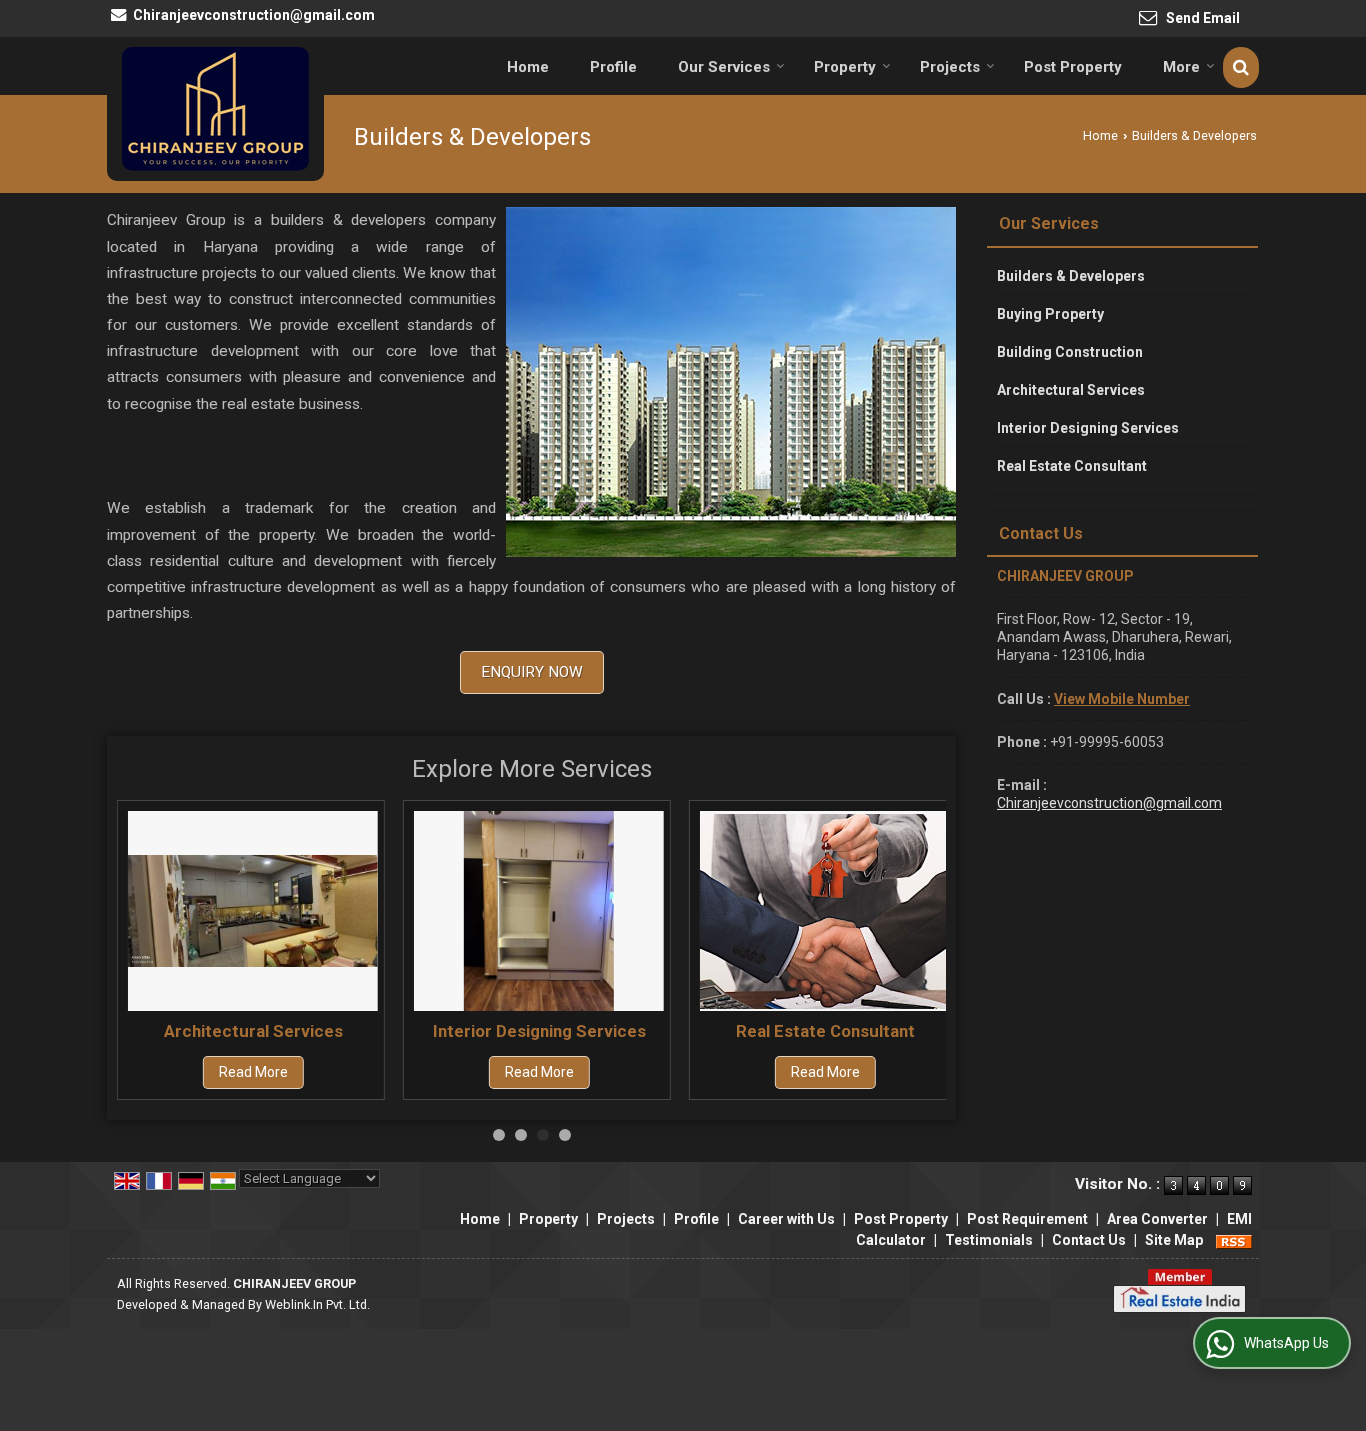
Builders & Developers (1071, 276)
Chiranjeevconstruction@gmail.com (254, 15)
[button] (1122, 699)
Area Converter (1157, 1219)
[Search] (1241, 67)
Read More (253, 1073)
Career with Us (786, 1219)
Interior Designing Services (539, 1031)
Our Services (724, 67)
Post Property (1073, 67)
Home (528, 67)
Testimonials (989, 1240)
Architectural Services (253, 1031)
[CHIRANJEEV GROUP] (215, 109)
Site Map (1174, 1240)
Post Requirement (1027, 1219)
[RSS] (1234, 1240)
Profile (613, 67)
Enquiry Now (532, 672)
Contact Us (1089, 1240)
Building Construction (1070, 352)
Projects (950, 67)
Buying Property (1050, 314)
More (1181, 67)
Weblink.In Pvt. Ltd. (317, 1304)
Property (845, 67)
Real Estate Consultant (825, 1031)
